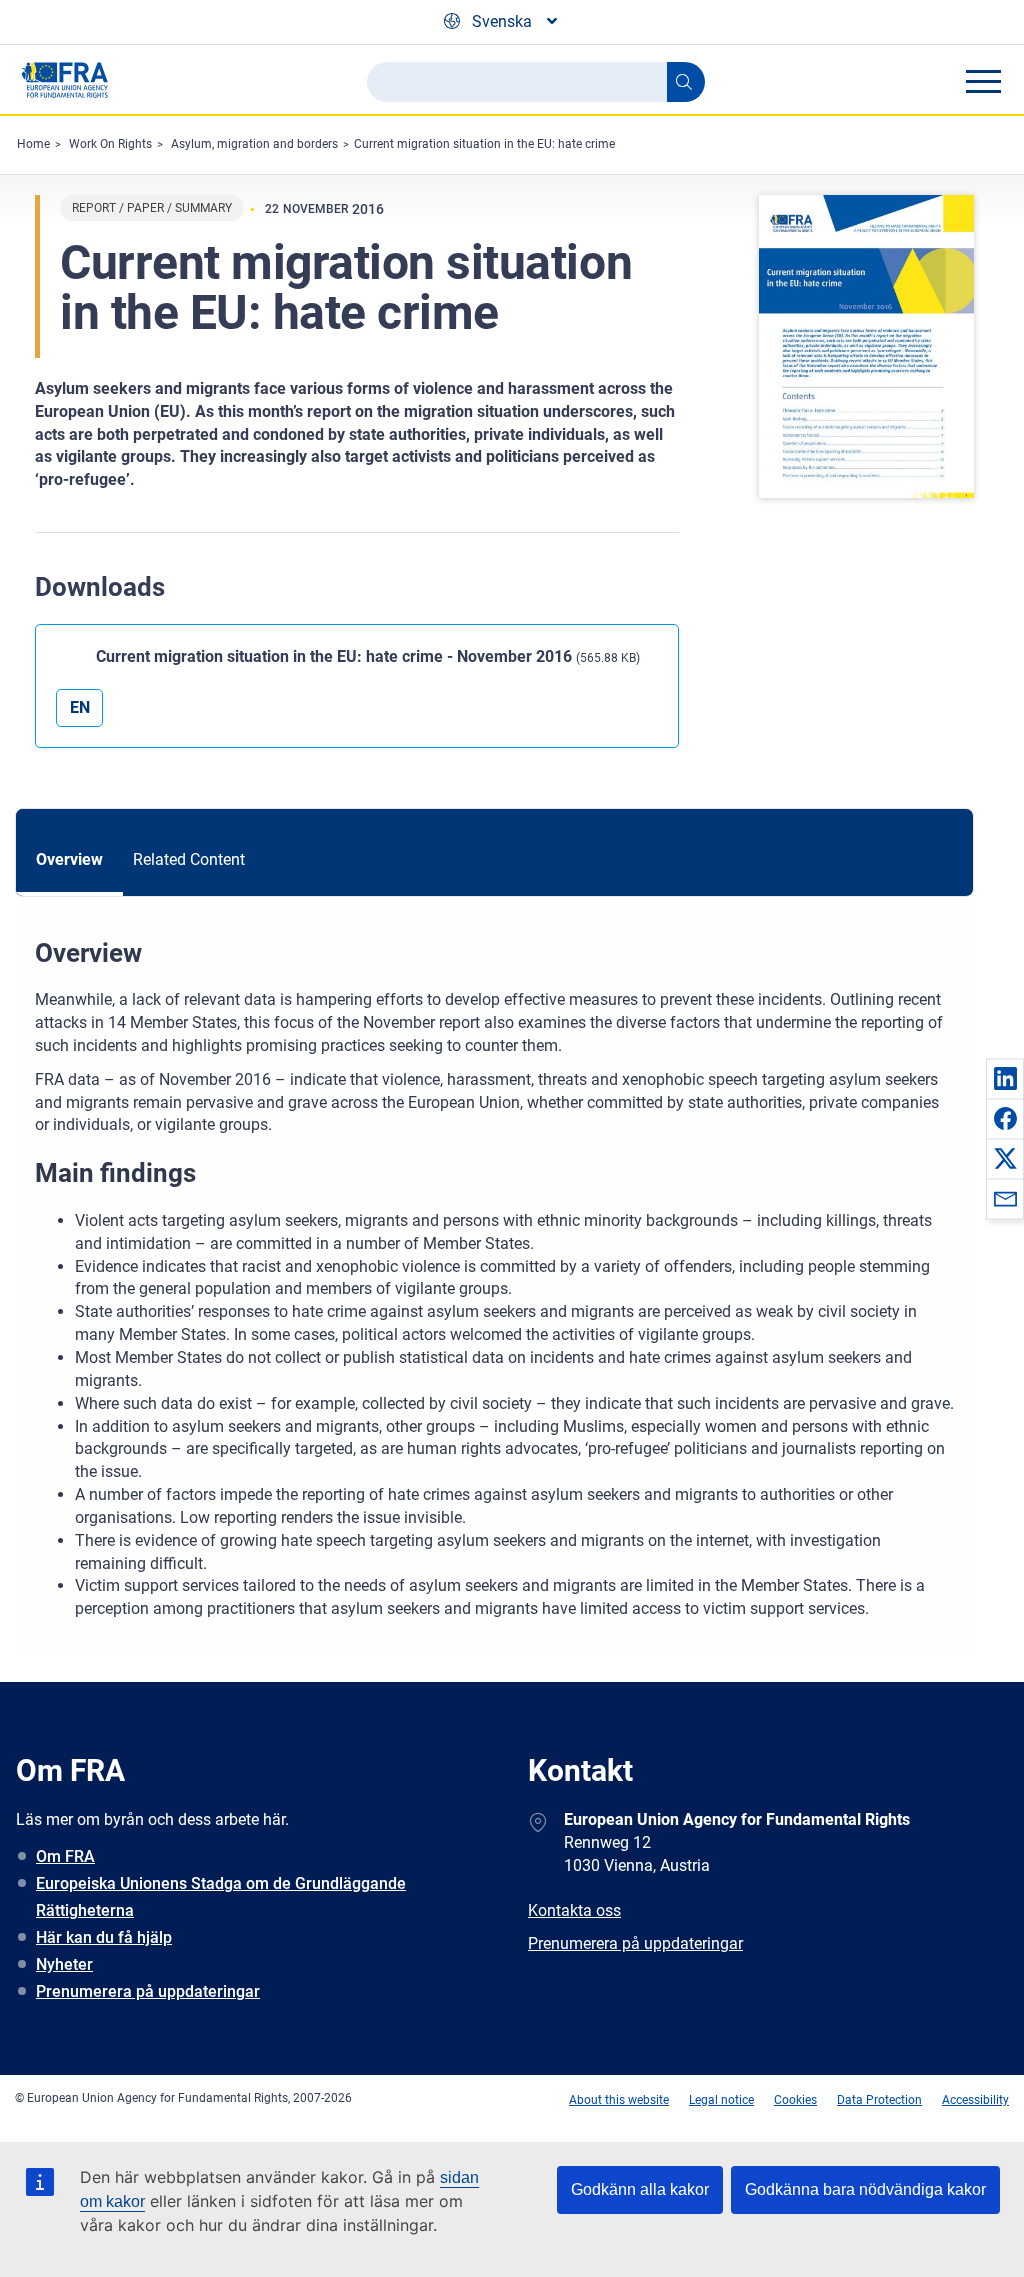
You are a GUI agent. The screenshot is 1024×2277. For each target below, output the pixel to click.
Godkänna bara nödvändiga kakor (865, 2189)
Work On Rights (110, 144)
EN (80, 707)
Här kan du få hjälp (104, 1937)
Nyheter (64, 1964)
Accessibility (975, 2100)
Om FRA (65, 1856)
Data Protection (879, 2100)
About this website (619, 2100)
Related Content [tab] (189, 859)
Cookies (795, 2100)
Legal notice (721, 2100)
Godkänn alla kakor (640, 2189)
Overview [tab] (69, 859)
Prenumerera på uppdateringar (148, 1991)
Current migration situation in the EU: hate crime (484, 144)
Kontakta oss (574, 1910)
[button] (1005, 1078)
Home (33, 144)
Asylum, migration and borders (254, 144)
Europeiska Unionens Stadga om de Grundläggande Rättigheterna (221, 1897)
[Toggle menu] (983, 81)
